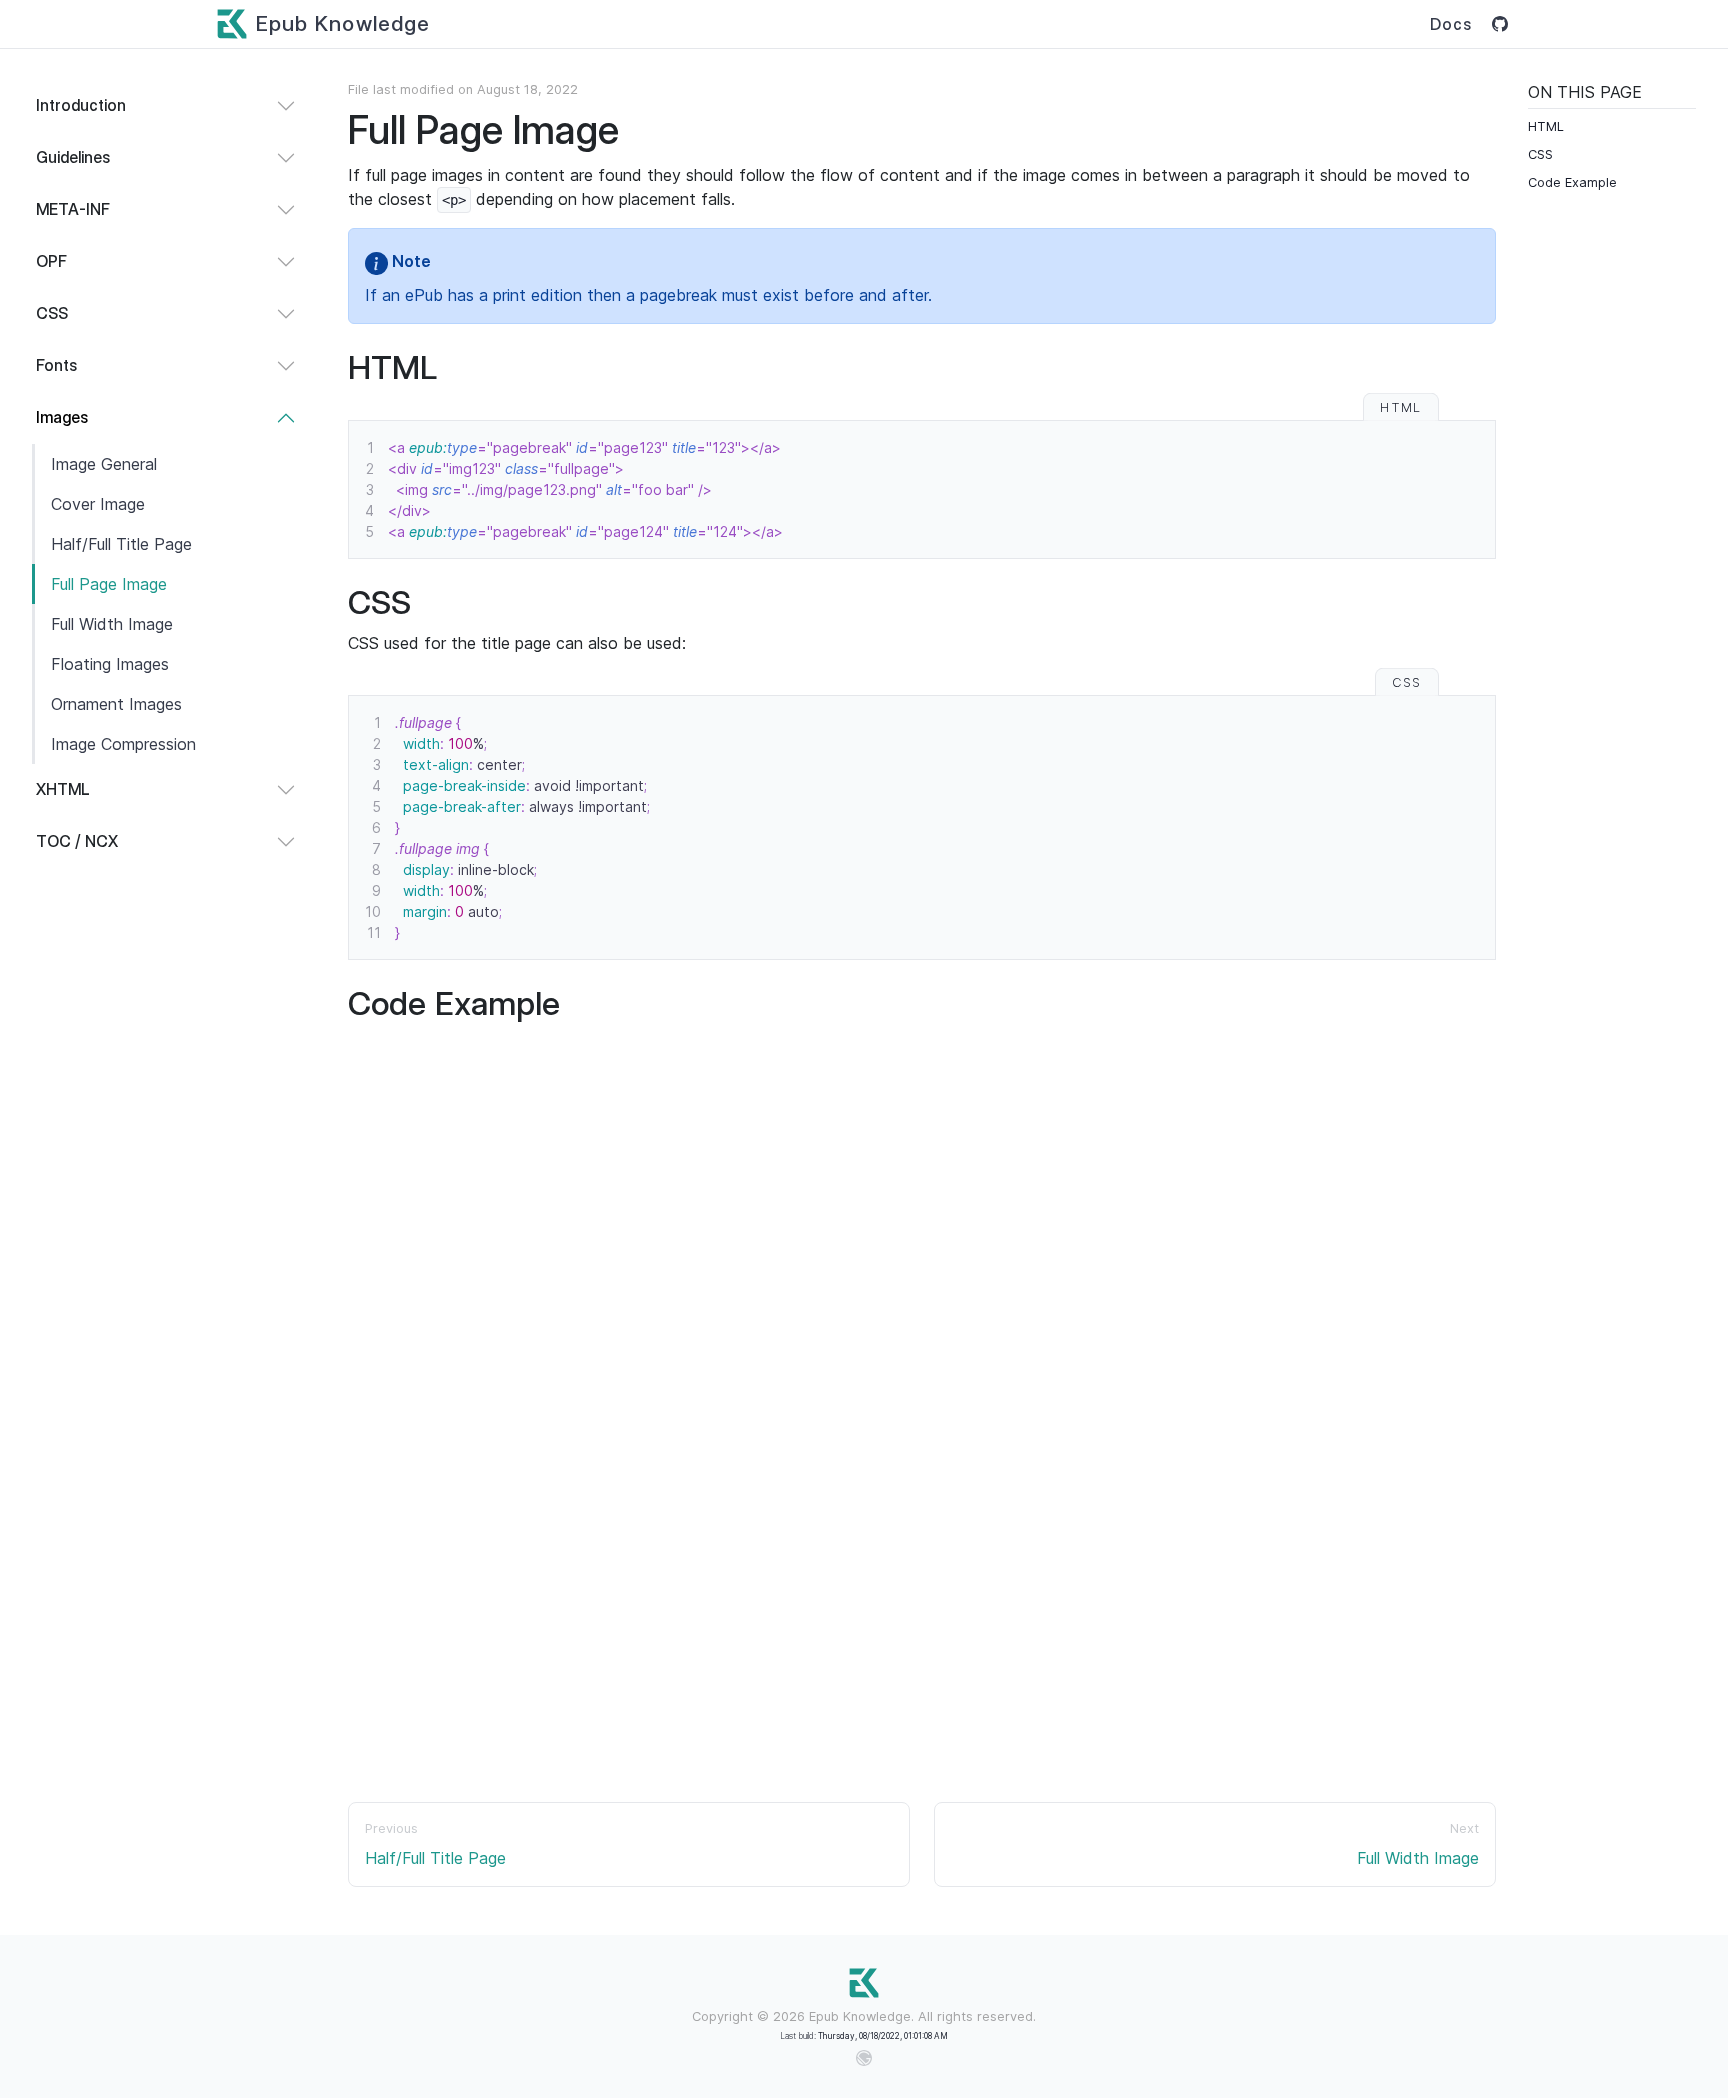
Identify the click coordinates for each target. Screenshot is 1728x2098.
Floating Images (110, 664)
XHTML (63, 789)
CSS (52, 313)
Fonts (56, 365)
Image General (104, 464)
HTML (1546, 126)
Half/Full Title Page (121, 544)
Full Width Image (112, 624)
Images (62, 417)
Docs (1451, 24)
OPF (51, 261)
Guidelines (73, 157)
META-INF (73, 209)
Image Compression (123, 744)
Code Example (1572, 182)
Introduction (81, 105)
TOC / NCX (77, 841)
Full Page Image (109, 584)
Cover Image (98, 504)
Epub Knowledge (343, 23)
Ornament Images (116, 704)
